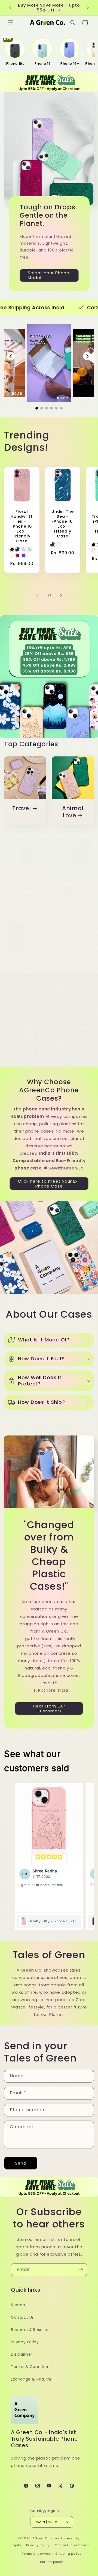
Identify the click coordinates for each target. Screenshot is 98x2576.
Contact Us (22, 2317)
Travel (22, 809)
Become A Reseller (30, 2330)
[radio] (12, 550)
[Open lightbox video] (49, 363)
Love (22, 963)
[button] (11, 23)
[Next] (87, 356)
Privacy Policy (25, 2342)
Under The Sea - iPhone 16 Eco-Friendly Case (62, 524)
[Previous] (11, 356)
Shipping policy (68, 2554)
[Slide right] (61, 595)
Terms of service (36, 2554)
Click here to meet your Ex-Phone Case (49, 1183)
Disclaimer (22, 2354)
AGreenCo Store (46, 2538)
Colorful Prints (25, 892)
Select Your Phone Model (49, 275)
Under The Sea (73, 892)
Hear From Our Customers (49, 1708)
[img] (49, 1857)
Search (18, 2305)
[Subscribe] (81, 2270)
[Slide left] (37, 595)
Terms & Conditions (31, 2367)
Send (21, 2163)
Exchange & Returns (31, 2379)
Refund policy (52, 2562)
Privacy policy (38, 2545)
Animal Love (73, 812)
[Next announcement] (88, 8)
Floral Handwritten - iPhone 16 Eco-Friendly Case (22, 526)
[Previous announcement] (10, 8)
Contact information (72, 2545)
